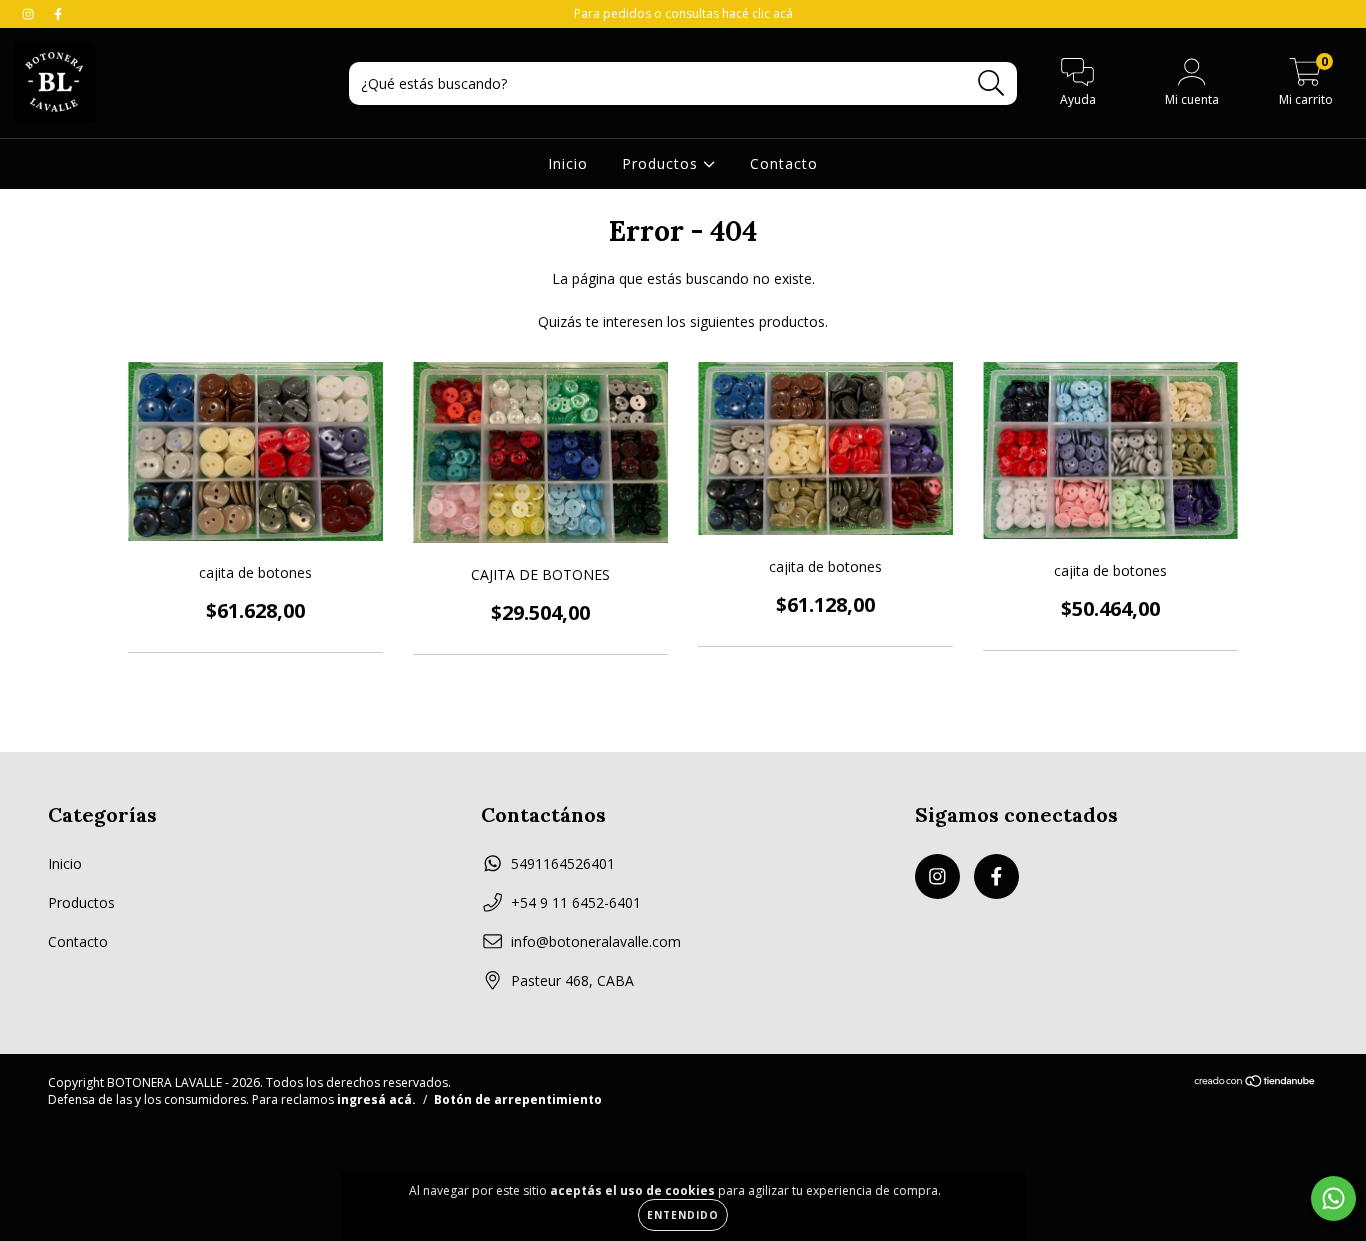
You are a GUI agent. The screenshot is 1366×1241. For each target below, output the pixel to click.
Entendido (683, 1215)
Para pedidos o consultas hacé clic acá (683, 13)
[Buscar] (991, 83)
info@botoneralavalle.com (596, 941)
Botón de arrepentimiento (518, 1099)
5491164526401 (563, 863)
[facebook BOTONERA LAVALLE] (58, 13)
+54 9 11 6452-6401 (576, 902)
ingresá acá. (376, 1099)
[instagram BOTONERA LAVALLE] (30, 13)
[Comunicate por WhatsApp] (1333, 1198)
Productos (662, 163)
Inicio (568, 163)
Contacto (784, 163)
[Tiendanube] (1255, 1083)
